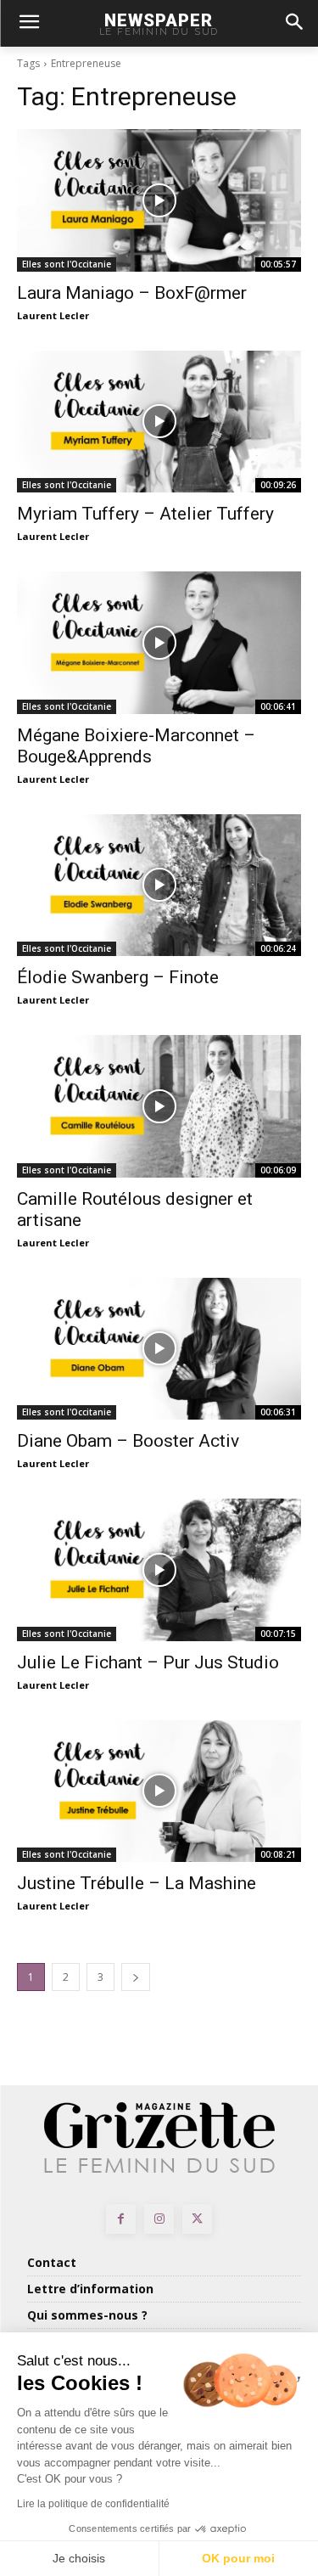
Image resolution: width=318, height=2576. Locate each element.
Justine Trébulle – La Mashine (137, 1883)
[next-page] (136, 1977)
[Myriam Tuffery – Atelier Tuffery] (159, 422)
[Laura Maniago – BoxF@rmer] (159, 200)
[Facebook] (121, 2219)
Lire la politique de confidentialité (93, 2504)
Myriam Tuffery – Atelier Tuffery (145, 514)
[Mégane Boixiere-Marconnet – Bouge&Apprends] (159, 643)
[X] (197, 2219)
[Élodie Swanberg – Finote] (159, 886)
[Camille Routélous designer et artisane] (159, 1106)
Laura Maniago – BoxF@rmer (132, 293)
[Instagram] (159, 2219)
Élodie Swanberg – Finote (118, 977)
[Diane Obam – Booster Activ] (159, 1349)
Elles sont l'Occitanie (67, 264)
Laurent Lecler (53, 315)
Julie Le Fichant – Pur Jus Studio (148, 1662)
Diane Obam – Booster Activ (128, 1441)
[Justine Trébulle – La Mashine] (159, 1791)
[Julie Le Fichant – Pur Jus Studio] (159, 1570)
